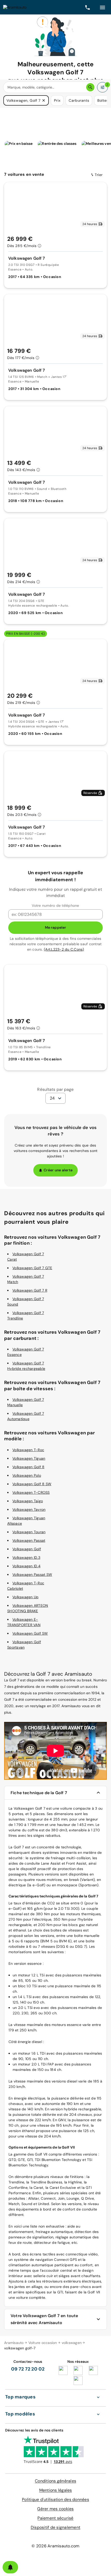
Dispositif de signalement (55, 2527)
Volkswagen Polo (27, 1475)
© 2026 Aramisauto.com (55, 2546)
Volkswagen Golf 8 (28, 1467)
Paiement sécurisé (55, 2518)
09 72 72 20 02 (28, 2369)
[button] (44, 100)
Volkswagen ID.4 (26, 1566)
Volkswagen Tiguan (29, 1458)
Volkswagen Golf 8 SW (32, 1484)
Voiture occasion (43, 2343)
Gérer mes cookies (55, 2509)
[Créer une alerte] (10, 2567)
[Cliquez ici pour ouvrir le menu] (102, 7)
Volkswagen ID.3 (26, 1557)
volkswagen (72, 2343)
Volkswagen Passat (29, 1540)
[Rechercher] (90, 87)
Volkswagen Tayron (29, 1509)
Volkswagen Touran (29, 1532)
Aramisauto (14, 2343)
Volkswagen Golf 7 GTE (32, 1268)
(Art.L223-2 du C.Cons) (64, 949)
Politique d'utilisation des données (55, 2499)
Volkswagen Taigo (28, 1501)
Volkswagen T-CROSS (31, 1492)
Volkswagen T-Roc (28, 1450)
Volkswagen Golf (27, 1549)
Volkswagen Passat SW (32, 1575)
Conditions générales (55, 2481)
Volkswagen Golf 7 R (30, 1290)
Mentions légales (56, 2490)
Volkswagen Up (25, 1597)
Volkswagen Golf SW (30, 1633)
